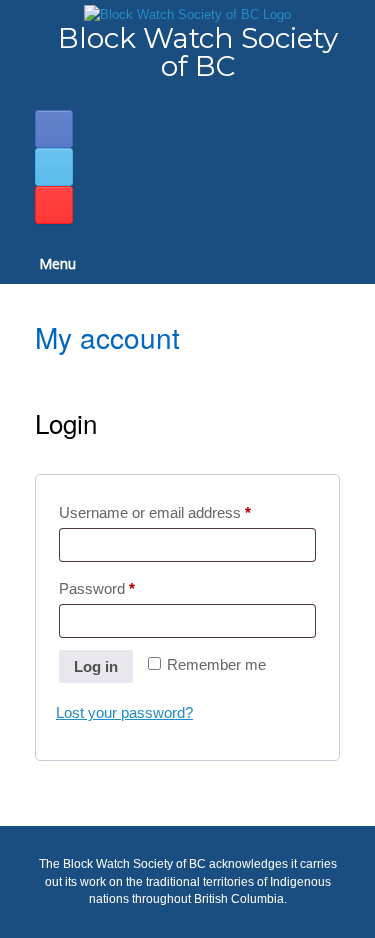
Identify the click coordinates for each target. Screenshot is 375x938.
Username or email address (184, 512)
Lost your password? (124, 712)
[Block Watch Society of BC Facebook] (54, 129)
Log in (96, 666)
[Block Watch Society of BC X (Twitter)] (54, 167)
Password (126, 588)
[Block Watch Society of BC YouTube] (54, 205)
